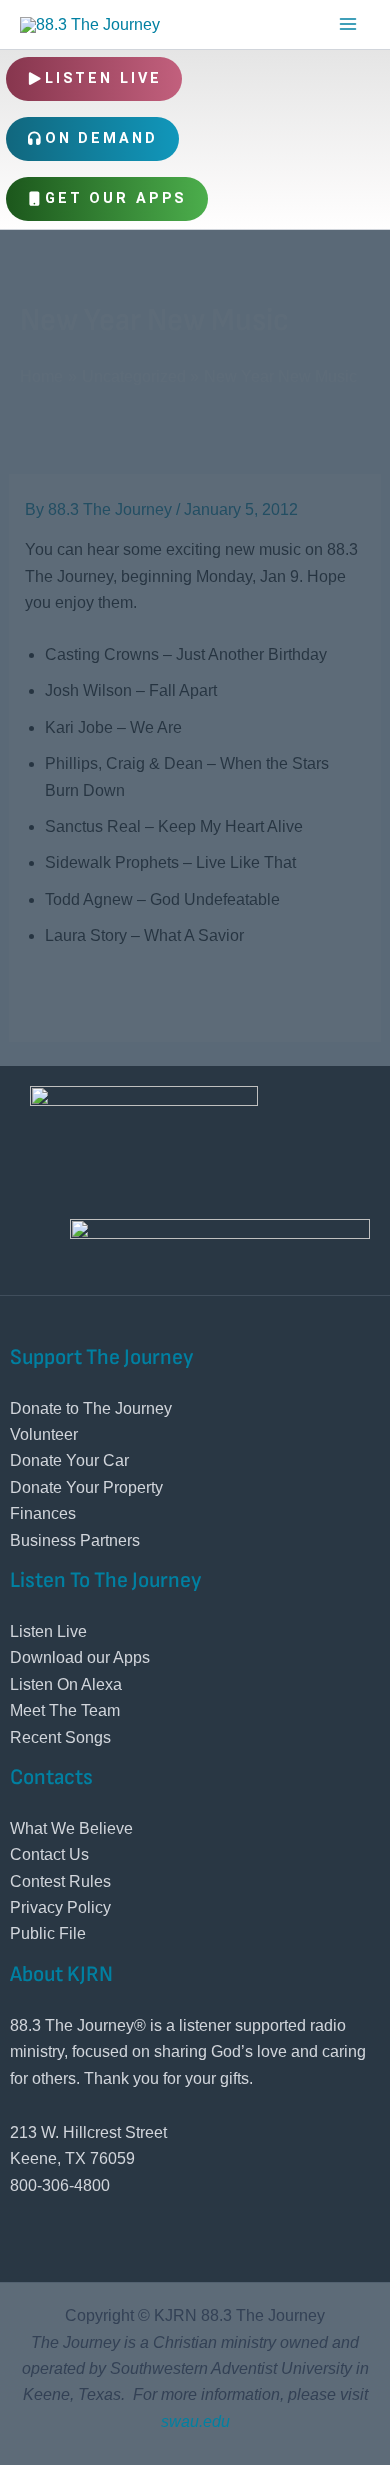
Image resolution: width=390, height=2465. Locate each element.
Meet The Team (65, 1710)
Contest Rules (60, 1881)
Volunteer (44, 1434)
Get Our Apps (116, 198)
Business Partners (75, 1540)
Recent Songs (60, 1737)
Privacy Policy (60, 1907)
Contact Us (49, 1854)
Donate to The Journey (91, 1408)
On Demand (101, 138)
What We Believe (71, 1828)
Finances (43, 1513)
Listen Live (103, 78)
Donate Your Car (69, 1460)
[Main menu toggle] (348, 24)
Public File (48, 1933)
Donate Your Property (86, 1487)
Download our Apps (80, 1657)
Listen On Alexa (66, 1684)
